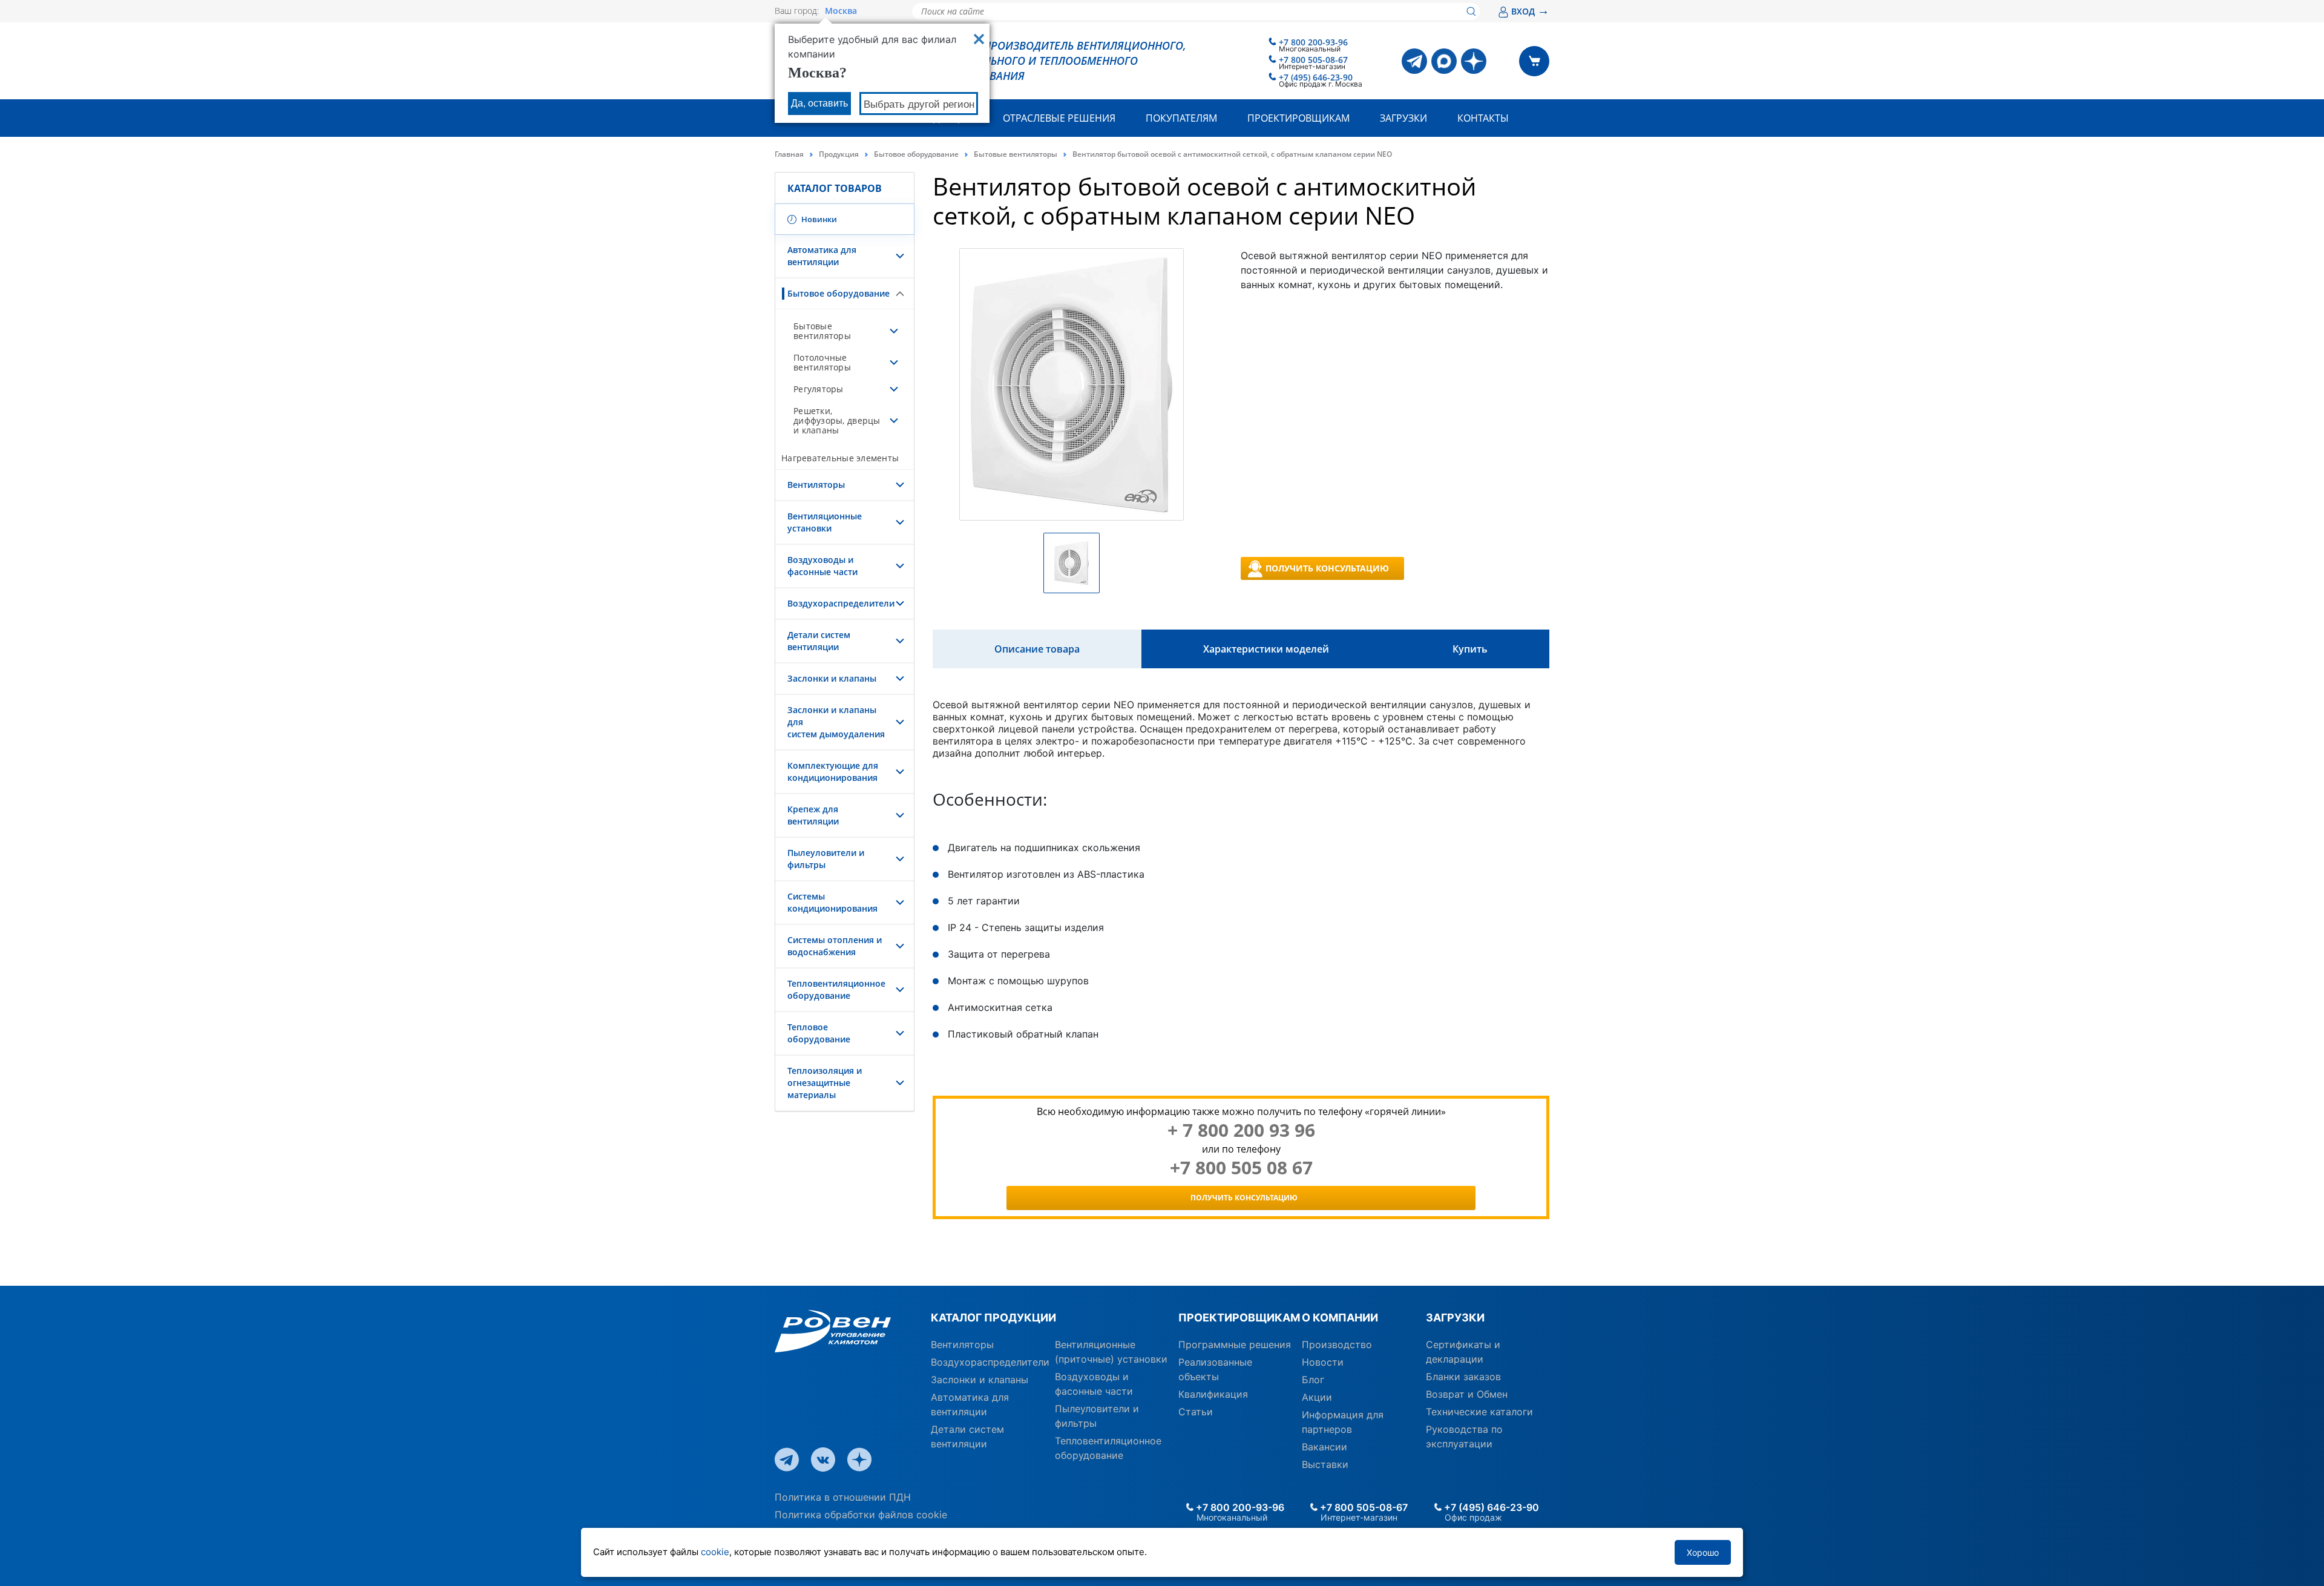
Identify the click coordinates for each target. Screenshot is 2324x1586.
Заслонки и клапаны (832, 678)
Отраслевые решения (1059, 118)
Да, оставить (819, 103)
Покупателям (1181, 118)
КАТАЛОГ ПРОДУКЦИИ (993, 1318)
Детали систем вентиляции (819, 641)
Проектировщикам (1298, 118)
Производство (1337, 1344)
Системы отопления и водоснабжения (835, 946)
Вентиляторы (816, 485)
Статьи (1196, 1412)
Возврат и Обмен (1467, 1394)
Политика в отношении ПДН (843, 1497)
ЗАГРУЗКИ (1455, 1318)
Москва (841, 11)
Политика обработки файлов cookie (861, 1515)
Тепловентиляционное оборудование (836, 989)
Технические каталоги (1479, 1412)
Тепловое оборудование (819, 1033)
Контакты (1483, 118)
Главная (789, 154)
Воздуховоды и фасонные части (822, 566)
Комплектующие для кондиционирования (833, 772)
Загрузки (1403, 118)
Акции (1317, 1397)
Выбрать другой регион (919, 104)
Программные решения (1235, 1344)
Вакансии (1324, 1447)
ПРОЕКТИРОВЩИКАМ (1236, 1318)
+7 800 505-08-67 (1313, 60)
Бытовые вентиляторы (1016, 154)
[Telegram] (1414, 61)
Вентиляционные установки (825, 522)
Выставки (1325, 1464)
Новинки (818, 219)
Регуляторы (819, 389)
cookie (715, 1552)
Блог (1313, 1380)
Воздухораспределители (841, 603)
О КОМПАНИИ (1340, 1318)
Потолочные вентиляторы (822, 362)
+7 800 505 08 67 (1241, 1168)
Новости (1323, 1362)
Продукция (839, 154)
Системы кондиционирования (832, 902)
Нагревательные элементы (840, 458)
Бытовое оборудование (916, 154)
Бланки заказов (1463, 1377)
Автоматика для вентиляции (822, 256)
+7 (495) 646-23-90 (1316, 77)
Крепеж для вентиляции (813, 815)
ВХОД (1530, 11)
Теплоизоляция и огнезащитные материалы (825, 1083)
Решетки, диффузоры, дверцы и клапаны (837, 420)
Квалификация (1213, 1394)
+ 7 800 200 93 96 (1241, 1130)
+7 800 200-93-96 (1313, 42)
